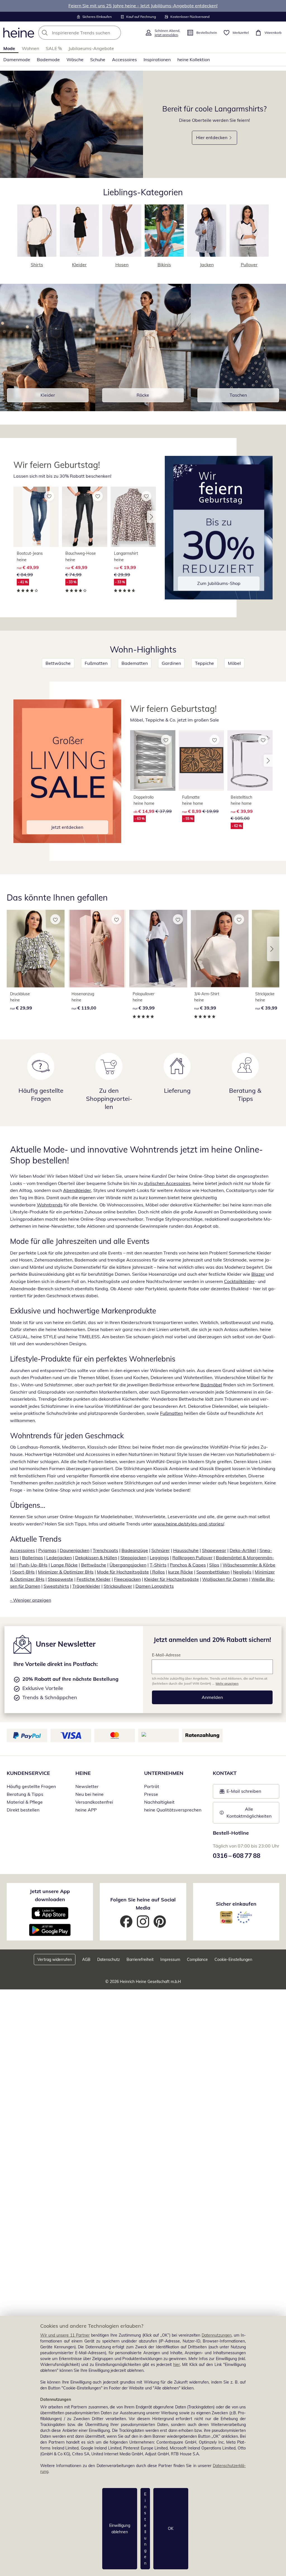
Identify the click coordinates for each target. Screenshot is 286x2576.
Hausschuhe (186, 1550)
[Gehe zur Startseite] (19, 33)
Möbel (234, 663)
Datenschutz (109, 1960)
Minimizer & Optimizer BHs (66, 1572)
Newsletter (87, 1786)
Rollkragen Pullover (192, 1558)
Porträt (152, 1786)
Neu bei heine (90, 1794)
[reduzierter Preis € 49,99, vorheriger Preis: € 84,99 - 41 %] (36, 517)
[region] (143, 2446)
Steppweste (60, 1579)
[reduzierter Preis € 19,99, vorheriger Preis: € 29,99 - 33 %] (133, 517)
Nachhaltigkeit (159, 1802)
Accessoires (124, 59)
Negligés (242, 1572)
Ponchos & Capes (188, 1565)
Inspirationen (157, 59)
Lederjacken (59, 1558)
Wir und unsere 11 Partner (65, 2335)
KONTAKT (225, 1773)
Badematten (135, 663)
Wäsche (75, 59)
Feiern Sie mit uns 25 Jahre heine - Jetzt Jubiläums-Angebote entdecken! (143, 6)
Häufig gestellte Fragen (31, 1786)
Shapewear (214, 1550)
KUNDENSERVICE (28, 1773)
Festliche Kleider (94, 1579)
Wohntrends (50, 1205)
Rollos (158, 1572)
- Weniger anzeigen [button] (31, 1600)
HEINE (83, 1773)
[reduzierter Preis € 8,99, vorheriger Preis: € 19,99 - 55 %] (201, 760)
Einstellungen (145, 2529)
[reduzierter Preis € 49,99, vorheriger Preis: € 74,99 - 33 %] (85, 517)
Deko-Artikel (243, 1550)
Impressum (170, 1960)
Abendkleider (77, 1190)
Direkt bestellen (23, 1810)
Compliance (197, 1960)
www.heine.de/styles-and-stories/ (189, 1524)
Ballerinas (33, 1558)
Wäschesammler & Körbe (249, 1565)
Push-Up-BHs (33, 1565)
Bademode (48, 59)
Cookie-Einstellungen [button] (233, 1960)
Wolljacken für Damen (225, 1579)
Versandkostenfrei (94, 1802)
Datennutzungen (217, 2335)
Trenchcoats (105, 1550)
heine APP (86, 1810)
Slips (214, 1565)
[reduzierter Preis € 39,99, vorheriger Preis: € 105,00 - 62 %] (250, 760)
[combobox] (90, 33)
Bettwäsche (58, 663)
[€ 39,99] (158, 949)
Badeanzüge (135, 1550)
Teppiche (204, 663)
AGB (86, 1960)
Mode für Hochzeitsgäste (123, 1572)
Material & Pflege (25, 1802)
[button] (151, 517)
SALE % (54, 48)
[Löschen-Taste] (115, 33)
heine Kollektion (194, 59)
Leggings (159, 1558)
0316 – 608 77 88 (237, 1856)
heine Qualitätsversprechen (173, 1810)
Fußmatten (96, 663)
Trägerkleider (86, 1586)
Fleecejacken (127, 1579)
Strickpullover (118, 1586)
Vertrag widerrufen (55, 1960)
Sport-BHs (23, 1572)
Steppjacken (133, 1558)
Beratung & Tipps (25, 1794)
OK (171, 2529)
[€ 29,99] (36, 949)
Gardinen (171, 663)
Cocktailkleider (239, 1281)
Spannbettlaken (213, 1572)
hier (177, 2365)
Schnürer (161, 1550)
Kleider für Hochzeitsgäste (171, 1579)
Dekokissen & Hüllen (96, 1558)
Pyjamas (47, 1550)
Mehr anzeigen (227, 1683)
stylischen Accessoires (167, 1183)
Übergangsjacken (128, 1565)
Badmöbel (211, 1385)
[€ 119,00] (97, 949)
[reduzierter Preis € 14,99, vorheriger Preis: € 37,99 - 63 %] (153, 760)
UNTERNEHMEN (164, 1773)
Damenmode (17, 59)
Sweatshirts (56, 1586)
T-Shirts (158, 1565)
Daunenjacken (75, 1550)
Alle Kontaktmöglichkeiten (249, 1813)
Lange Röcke (64, 1565)
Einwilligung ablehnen (120, 2529)
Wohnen (30, 48)
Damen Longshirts (155, 1586)
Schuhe (98, 59)
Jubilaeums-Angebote (91, 48)
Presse (151, 1794)
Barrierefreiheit (140, 1960)
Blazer (258, 1274)
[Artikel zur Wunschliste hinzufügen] (49, 496)
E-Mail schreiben (240, 1793)
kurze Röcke (181, 1572)
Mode (9, 48)
